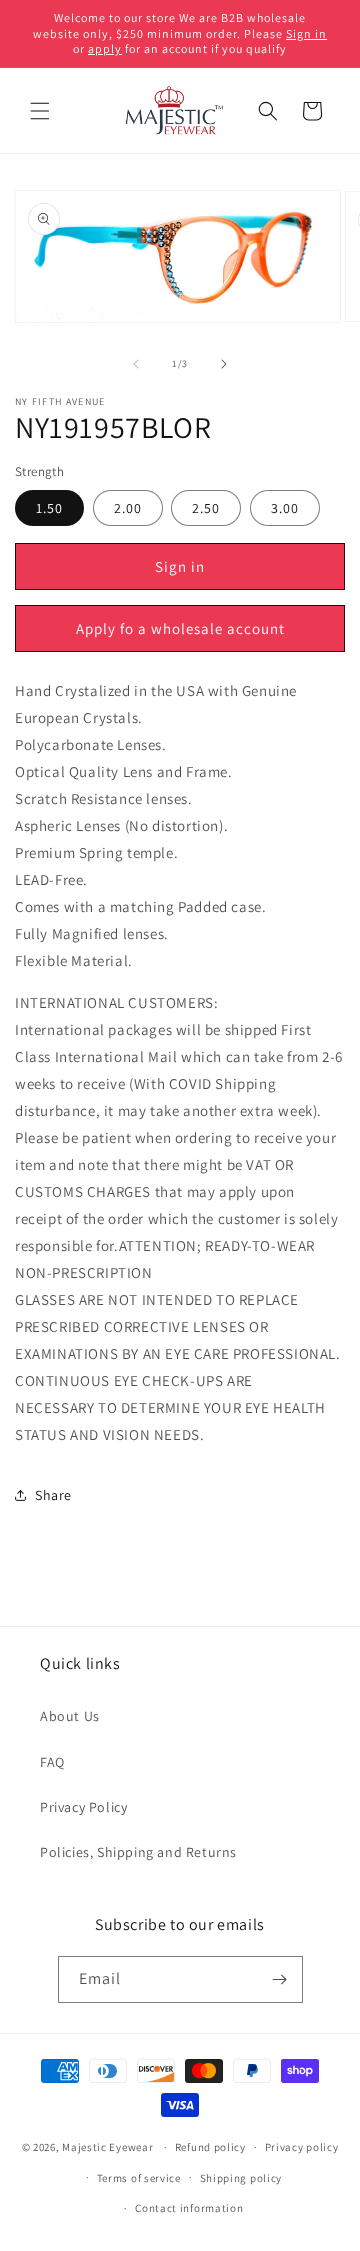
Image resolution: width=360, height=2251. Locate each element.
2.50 (206, 508)
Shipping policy (241, 2178)
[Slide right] (224, 364)
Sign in (306, 33)
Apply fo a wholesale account (180, 628)
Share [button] (53, 1495)
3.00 (285, 508)
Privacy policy (302, 2147)
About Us (70, 1716)
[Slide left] (136, 364)
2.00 (128, 508)
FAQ (52, 1762)
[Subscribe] (280, 1979)
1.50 (49, 508)
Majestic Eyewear (107, 2147)
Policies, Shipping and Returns (138, 1852)
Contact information (189, 2208)
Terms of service (139, 2178)
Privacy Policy (83, 1807)
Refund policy (210, 2147)
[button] (40, 111)
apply (105, 48)
